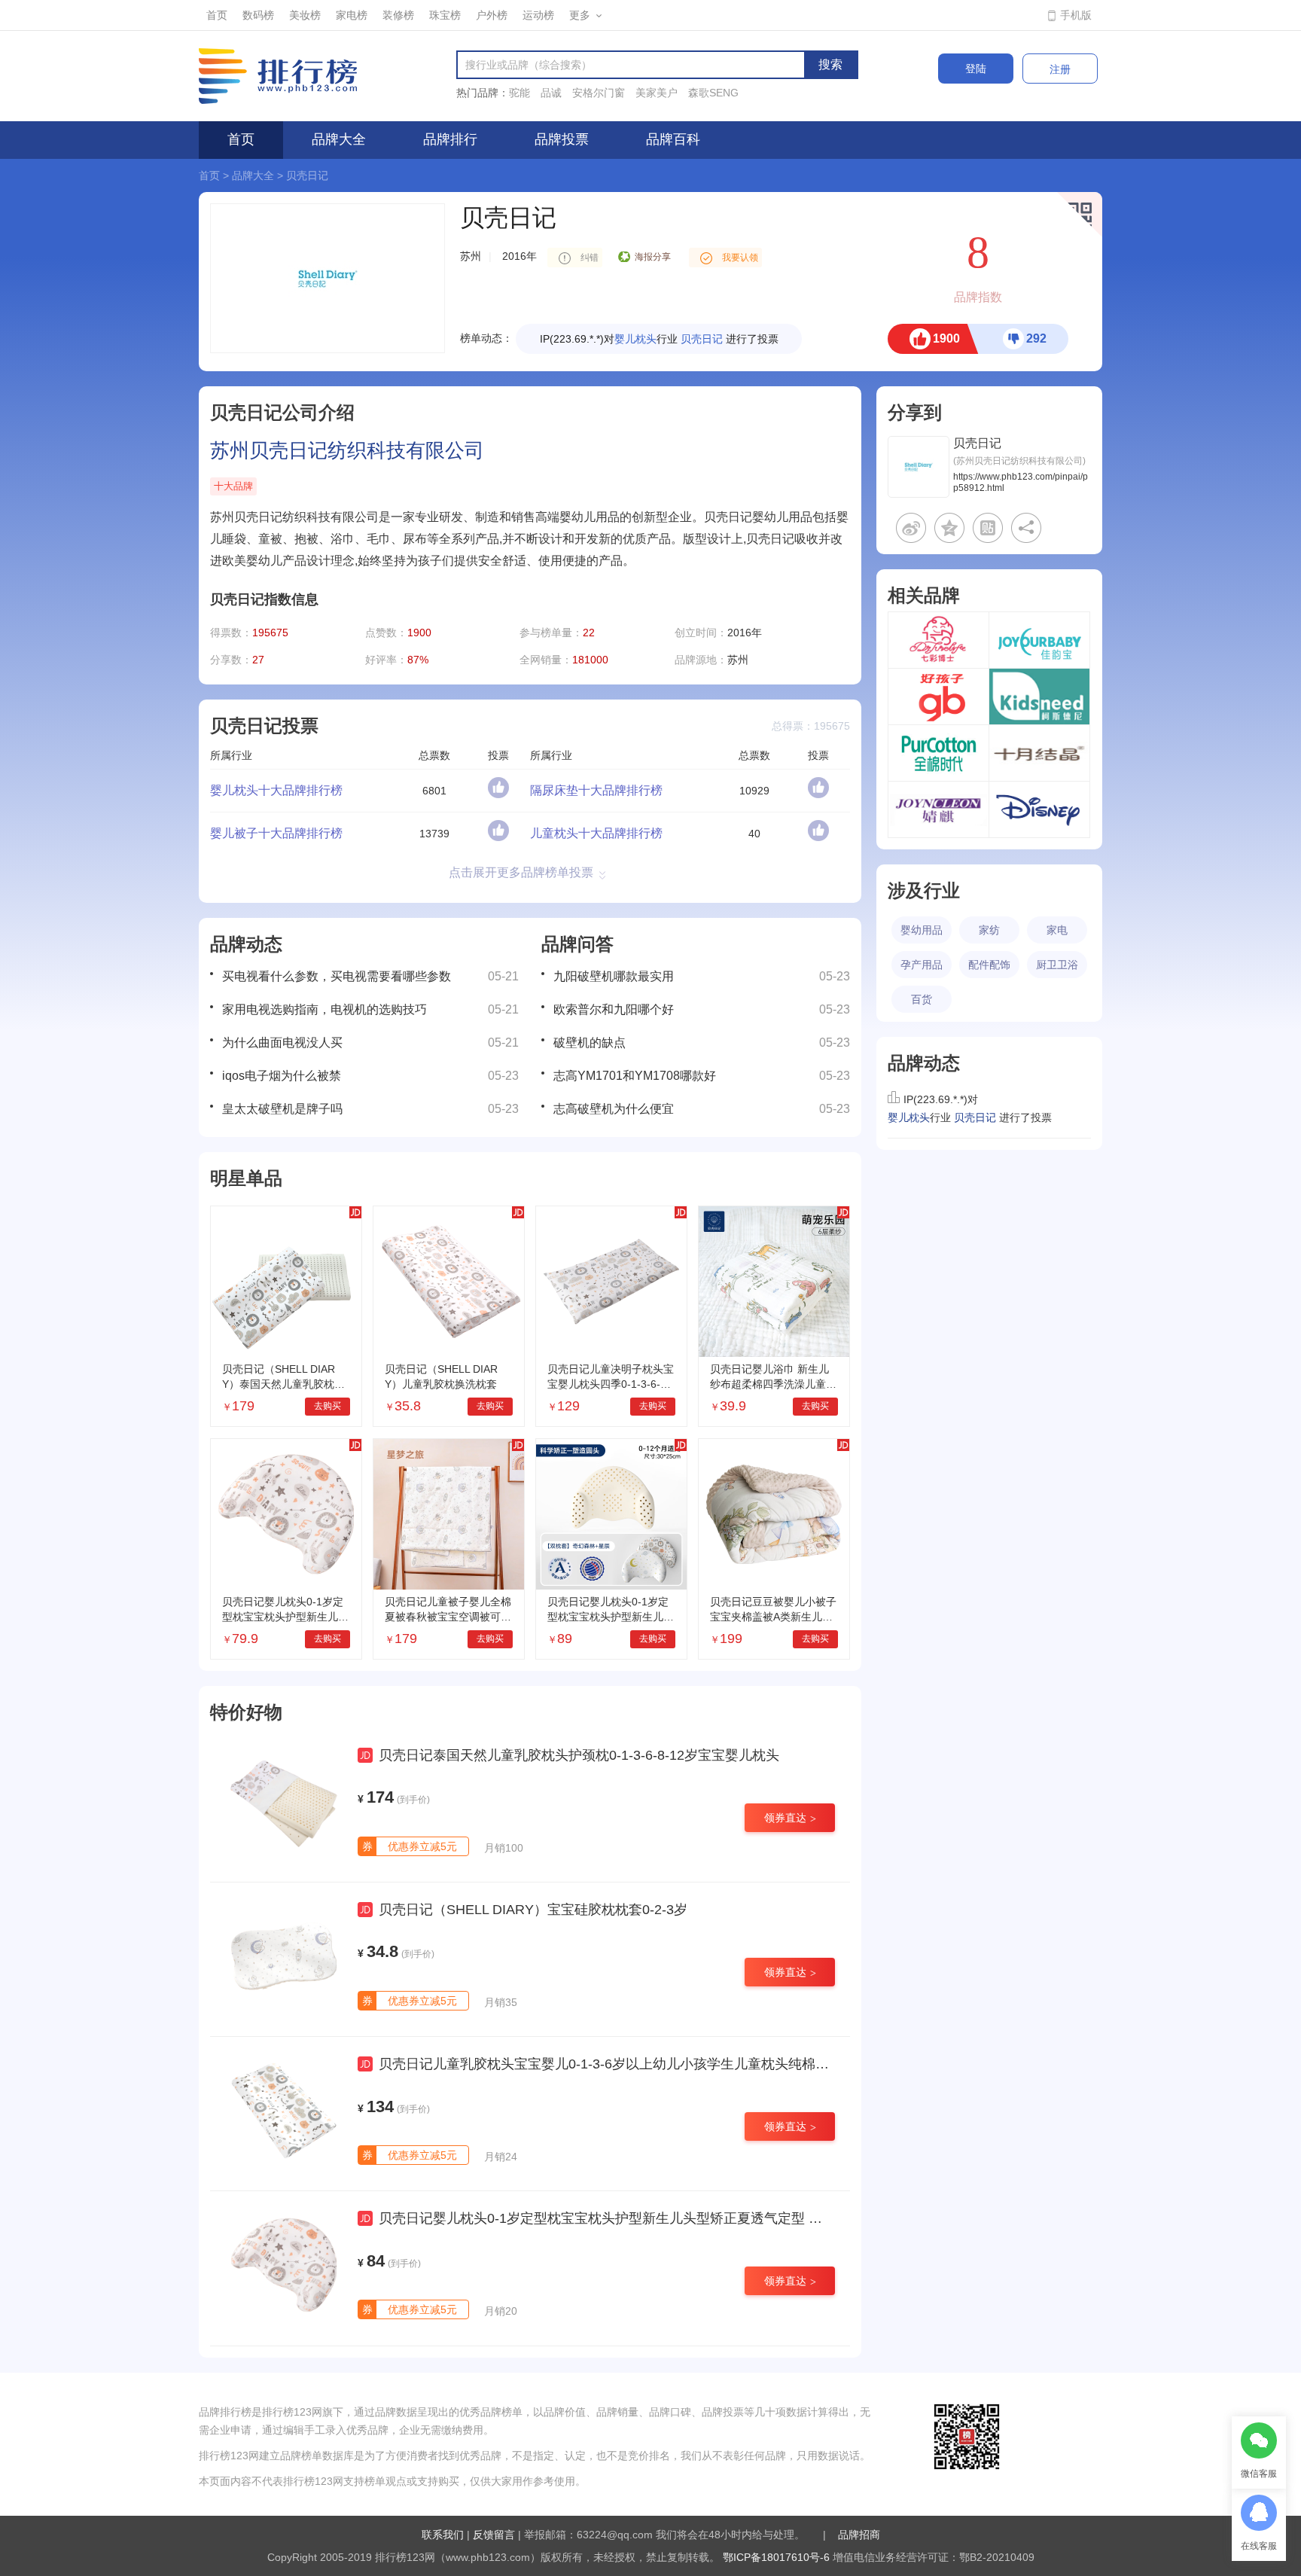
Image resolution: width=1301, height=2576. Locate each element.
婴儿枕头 (635, 339)
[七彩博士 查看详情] (938, 640)
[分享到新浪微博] (911, 528)
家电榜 (352, 15)
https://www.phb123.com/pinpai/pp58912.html (1021, 483)
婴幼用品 (922, 930)
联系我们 (443, 2535)
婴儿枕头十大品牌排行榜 (276, 790)
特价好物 (246, 1712)
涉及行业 (924, 890)
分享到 (915, 412)
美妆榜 (305, 15)
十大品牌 (233, 486)
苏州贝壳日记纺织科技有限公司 (347, 450)
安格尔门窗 (599, 93)
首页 (217, 15)
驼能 (519, 93)
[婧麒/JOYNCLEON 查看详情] (938, 809)
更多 (580, 15)
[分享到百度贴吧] (988, 528)
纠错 (590, 258)
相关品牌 (924, 595)
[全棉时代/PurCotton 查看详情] (938, 753)
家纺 (989, 930)
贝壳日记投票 (264, 726)
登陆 (976, 69)
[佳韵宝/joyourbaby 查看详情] (1039, 640)
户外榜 (492, 15)
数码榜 (258, 15)
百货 (922, 999)
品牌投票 (562, 139)
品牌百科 (673, 139)
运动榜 (538, 15)
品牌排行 (450, 139)
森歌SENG (713, 93)
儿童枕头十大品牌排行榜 (596, 833)
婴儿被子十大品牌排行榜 (276, 833)
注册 (1060, 69)
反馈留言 (494, 2535)
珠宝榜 (445, 15)
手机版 (1076, 15)
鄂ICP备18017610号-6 (776, 2557)
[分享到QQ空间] (949, 528)
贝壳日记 (307, 175)
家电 (1057, 930)
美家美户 (657, 93)
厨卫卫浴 (1057, 965)
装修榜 (398, 15)
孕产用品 (922, 965)
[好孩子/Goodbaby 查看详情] (938, 697)
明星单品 (246, 1178)
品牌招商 (859, 2535)
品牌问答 (577, 944)
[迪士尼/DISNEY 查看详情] (1039, 809)
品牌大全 (339, 139)
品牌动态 (246, 944)
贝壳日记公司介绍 (282, 412)
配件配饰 (989, 965)
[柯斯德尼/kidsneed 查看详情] (1039, 697)
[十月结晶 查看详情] (1039, 753)
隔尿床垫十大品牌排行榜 (596, 790)
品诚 (551, 93)
